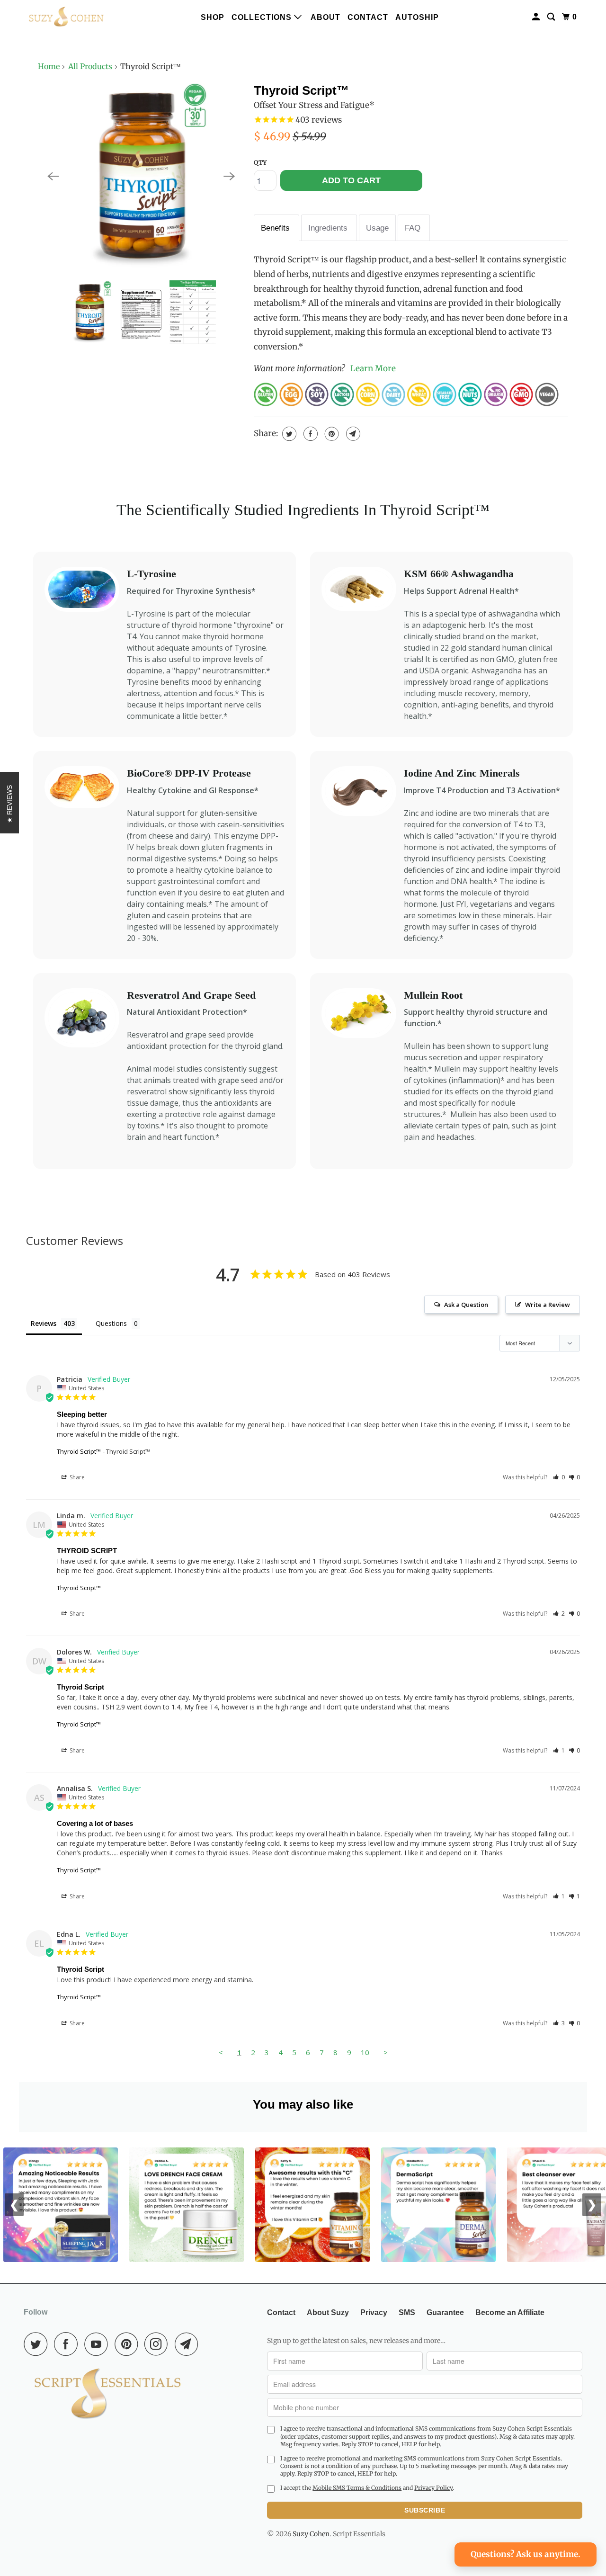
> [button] (386, 2052)
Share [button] (76, 1477)
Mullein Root (435, 995)
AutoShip (417, 17)
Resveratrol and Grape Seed (191, 995)
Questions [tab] (111, 1323)
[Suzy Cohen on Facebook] (68, 2344)
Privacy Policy (433, 2488)
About (325, 17)
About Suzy (328, 2312)
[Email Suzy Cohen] (189, 2344)
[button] (559, 1477)
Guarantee (445, 2312)
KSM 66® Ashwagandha (459, 574)
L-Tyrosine (151, 574)
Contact (368, 17)
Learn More (373, 368)
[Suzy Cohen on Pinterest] (129, 2344)
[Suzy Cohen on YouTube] (98, 2344)
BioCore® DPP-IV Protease (189, 773)
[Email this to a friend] (352, 434)
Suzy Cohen (311, 2534)
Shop (213, 17)
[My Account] (537, 17)
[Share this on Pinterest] (331, 434)
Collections (263, 17)
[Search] (552, 17)
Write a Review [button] (548, 1305)
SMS (407, 2312)
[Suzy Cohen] (66, 17)
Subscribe (425, 2510)
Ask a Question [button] (466, 1305)
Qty (260, 163)
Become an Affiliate (510, 2312)
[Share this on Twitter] (288, 434)
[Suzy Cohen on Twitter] (38, 2344)
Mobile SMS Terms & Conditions (357, 2488)
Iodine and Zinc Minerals (462, 773)
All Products (90, 66)
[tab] (276, 228)
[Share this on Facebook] (309, 434)
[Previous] (53, 176)
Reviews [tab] (44, 1323)
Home (49, 66)
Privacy (374, 2312)
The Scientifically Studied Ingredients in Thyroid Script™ (303, 510)
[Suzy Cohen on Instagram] (159, 2344)
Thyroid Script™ (301, 90)
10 (365, 2052)
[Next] (229, 176)
